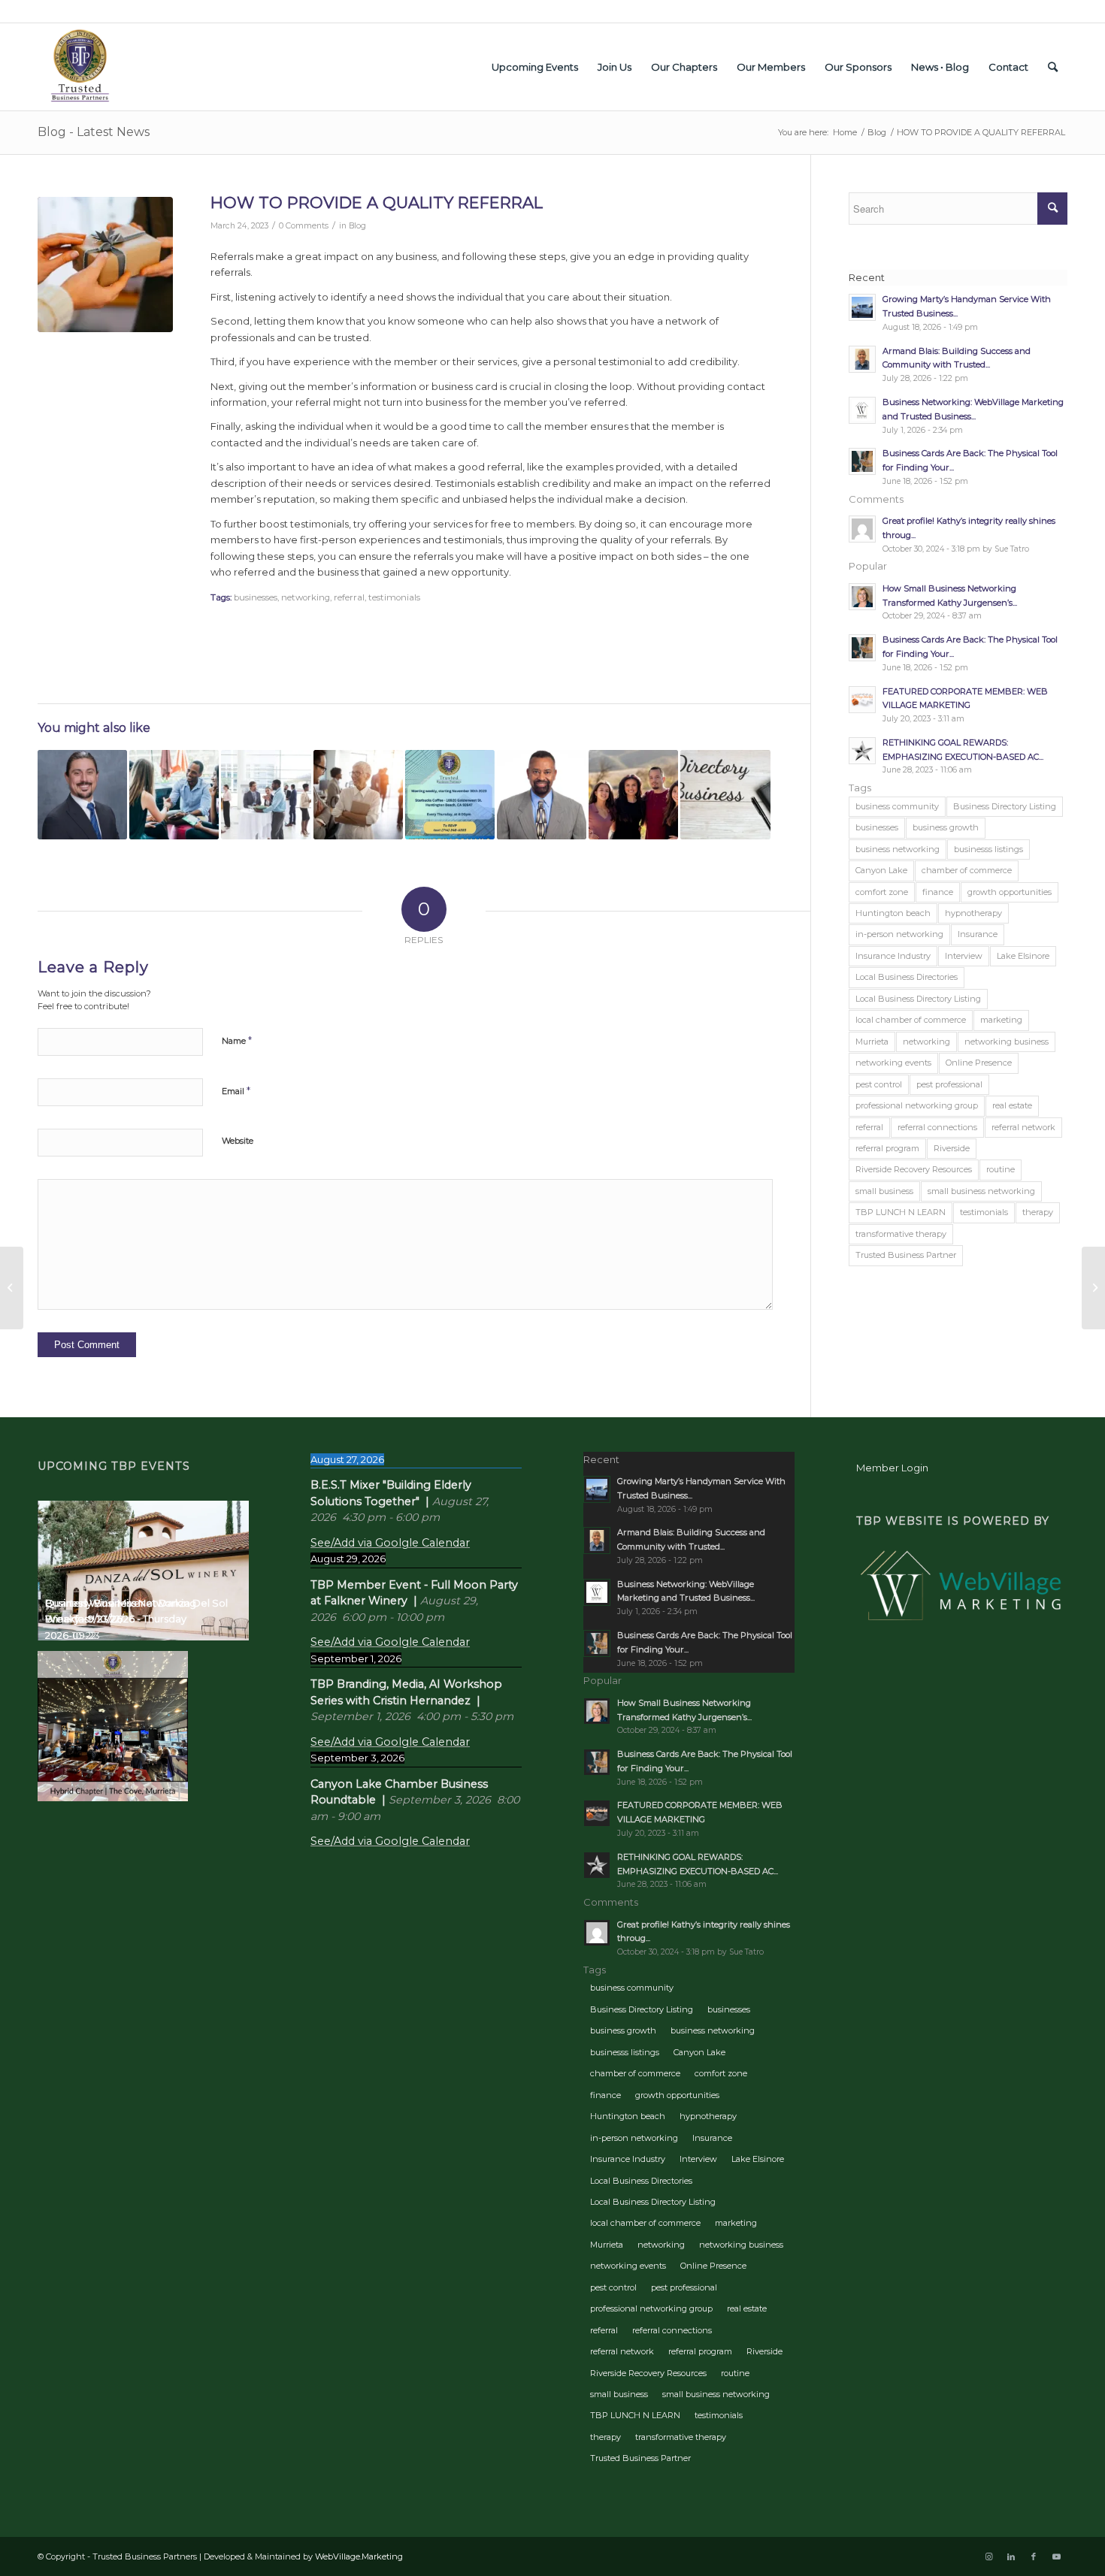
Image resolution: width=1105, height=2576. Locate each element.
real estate (1012, 1105)
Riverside (952, 1148)
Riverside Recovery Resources (914, 1169)
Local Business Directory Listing (918, 999)
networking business (1007, 1042)
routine (1001, 1169)
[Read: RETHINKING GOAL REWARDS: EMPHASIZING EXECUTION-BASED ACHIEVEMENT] (862, 751)
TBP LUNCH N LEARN (901, 1212)
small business (884, 1191)
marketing (1001, 1020)
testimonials (394, 597)
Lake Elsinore (1023, 956)
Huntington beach (893, 913)
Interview (964, 956)
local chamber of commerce (911, 1020)
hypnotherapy (973, 913)
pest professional (949, 1084)
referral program (887, 1148)
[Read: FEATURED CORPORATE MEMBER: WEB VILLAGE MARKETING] (862, 700)
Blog (357, 226)
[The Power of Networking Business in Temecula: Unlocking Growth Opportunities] (174, 795)
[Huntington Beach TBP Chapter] (450, 795)
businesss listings (988, 849)
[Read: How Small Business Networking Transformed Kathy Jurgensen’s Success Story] (862, 597)
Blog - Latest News (94, 132)
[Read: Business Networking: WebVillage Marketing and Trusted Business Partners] (862, 410)
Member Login (892, 1468)
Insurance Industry (893, 956)
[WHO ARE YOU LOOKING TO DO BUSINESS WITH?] (1093, 1288)
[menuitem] (535, 67)
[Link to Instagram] (988, 2556)
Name (237, 1040)
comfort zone (882, 892)
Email (236, 1090)
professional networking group (917, 1105)
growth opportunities (1010, 892)
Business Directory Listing (1005, 806)
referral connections (937, 1127)
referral (349, 597)
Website (238, 1141)
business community (897, 806)
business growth (946, 827)
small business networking (981, 1191)
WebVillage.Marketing (359, 2556)
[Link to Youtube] (1056, 2556)
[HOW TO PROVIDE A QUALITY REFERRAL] (105, 265)
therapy (1038, 1212)
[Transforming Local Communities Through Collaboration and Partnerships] (542, 795)
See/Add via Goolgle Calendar (390, 1543)
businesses (256, 597)
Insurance (978, 934)
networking (306, 597)
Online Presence (979, 1063)
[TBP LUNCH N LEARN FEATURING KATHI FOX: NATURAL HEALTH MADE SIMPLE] (12, 1288)
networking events (893, 1063)
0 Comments (304, 226)
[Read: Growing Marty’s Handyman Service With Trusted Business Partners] (862, 307)
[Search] (1053, 67)
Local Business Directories (907, 977)
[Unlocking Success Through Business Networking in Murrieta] (266, 795)
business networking (898, 849)
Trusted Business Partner (906, 1255)
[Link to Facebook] (1034, 2556)
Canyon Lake (881, 870)
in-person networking (899, 934)
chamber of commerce (967, 870)
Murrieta (872, 1042)
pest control (879, 1084)
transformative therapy (901, 1234)
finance (938, 892)
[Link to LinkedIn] (1011, 2556)
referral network (1023, 1127)
